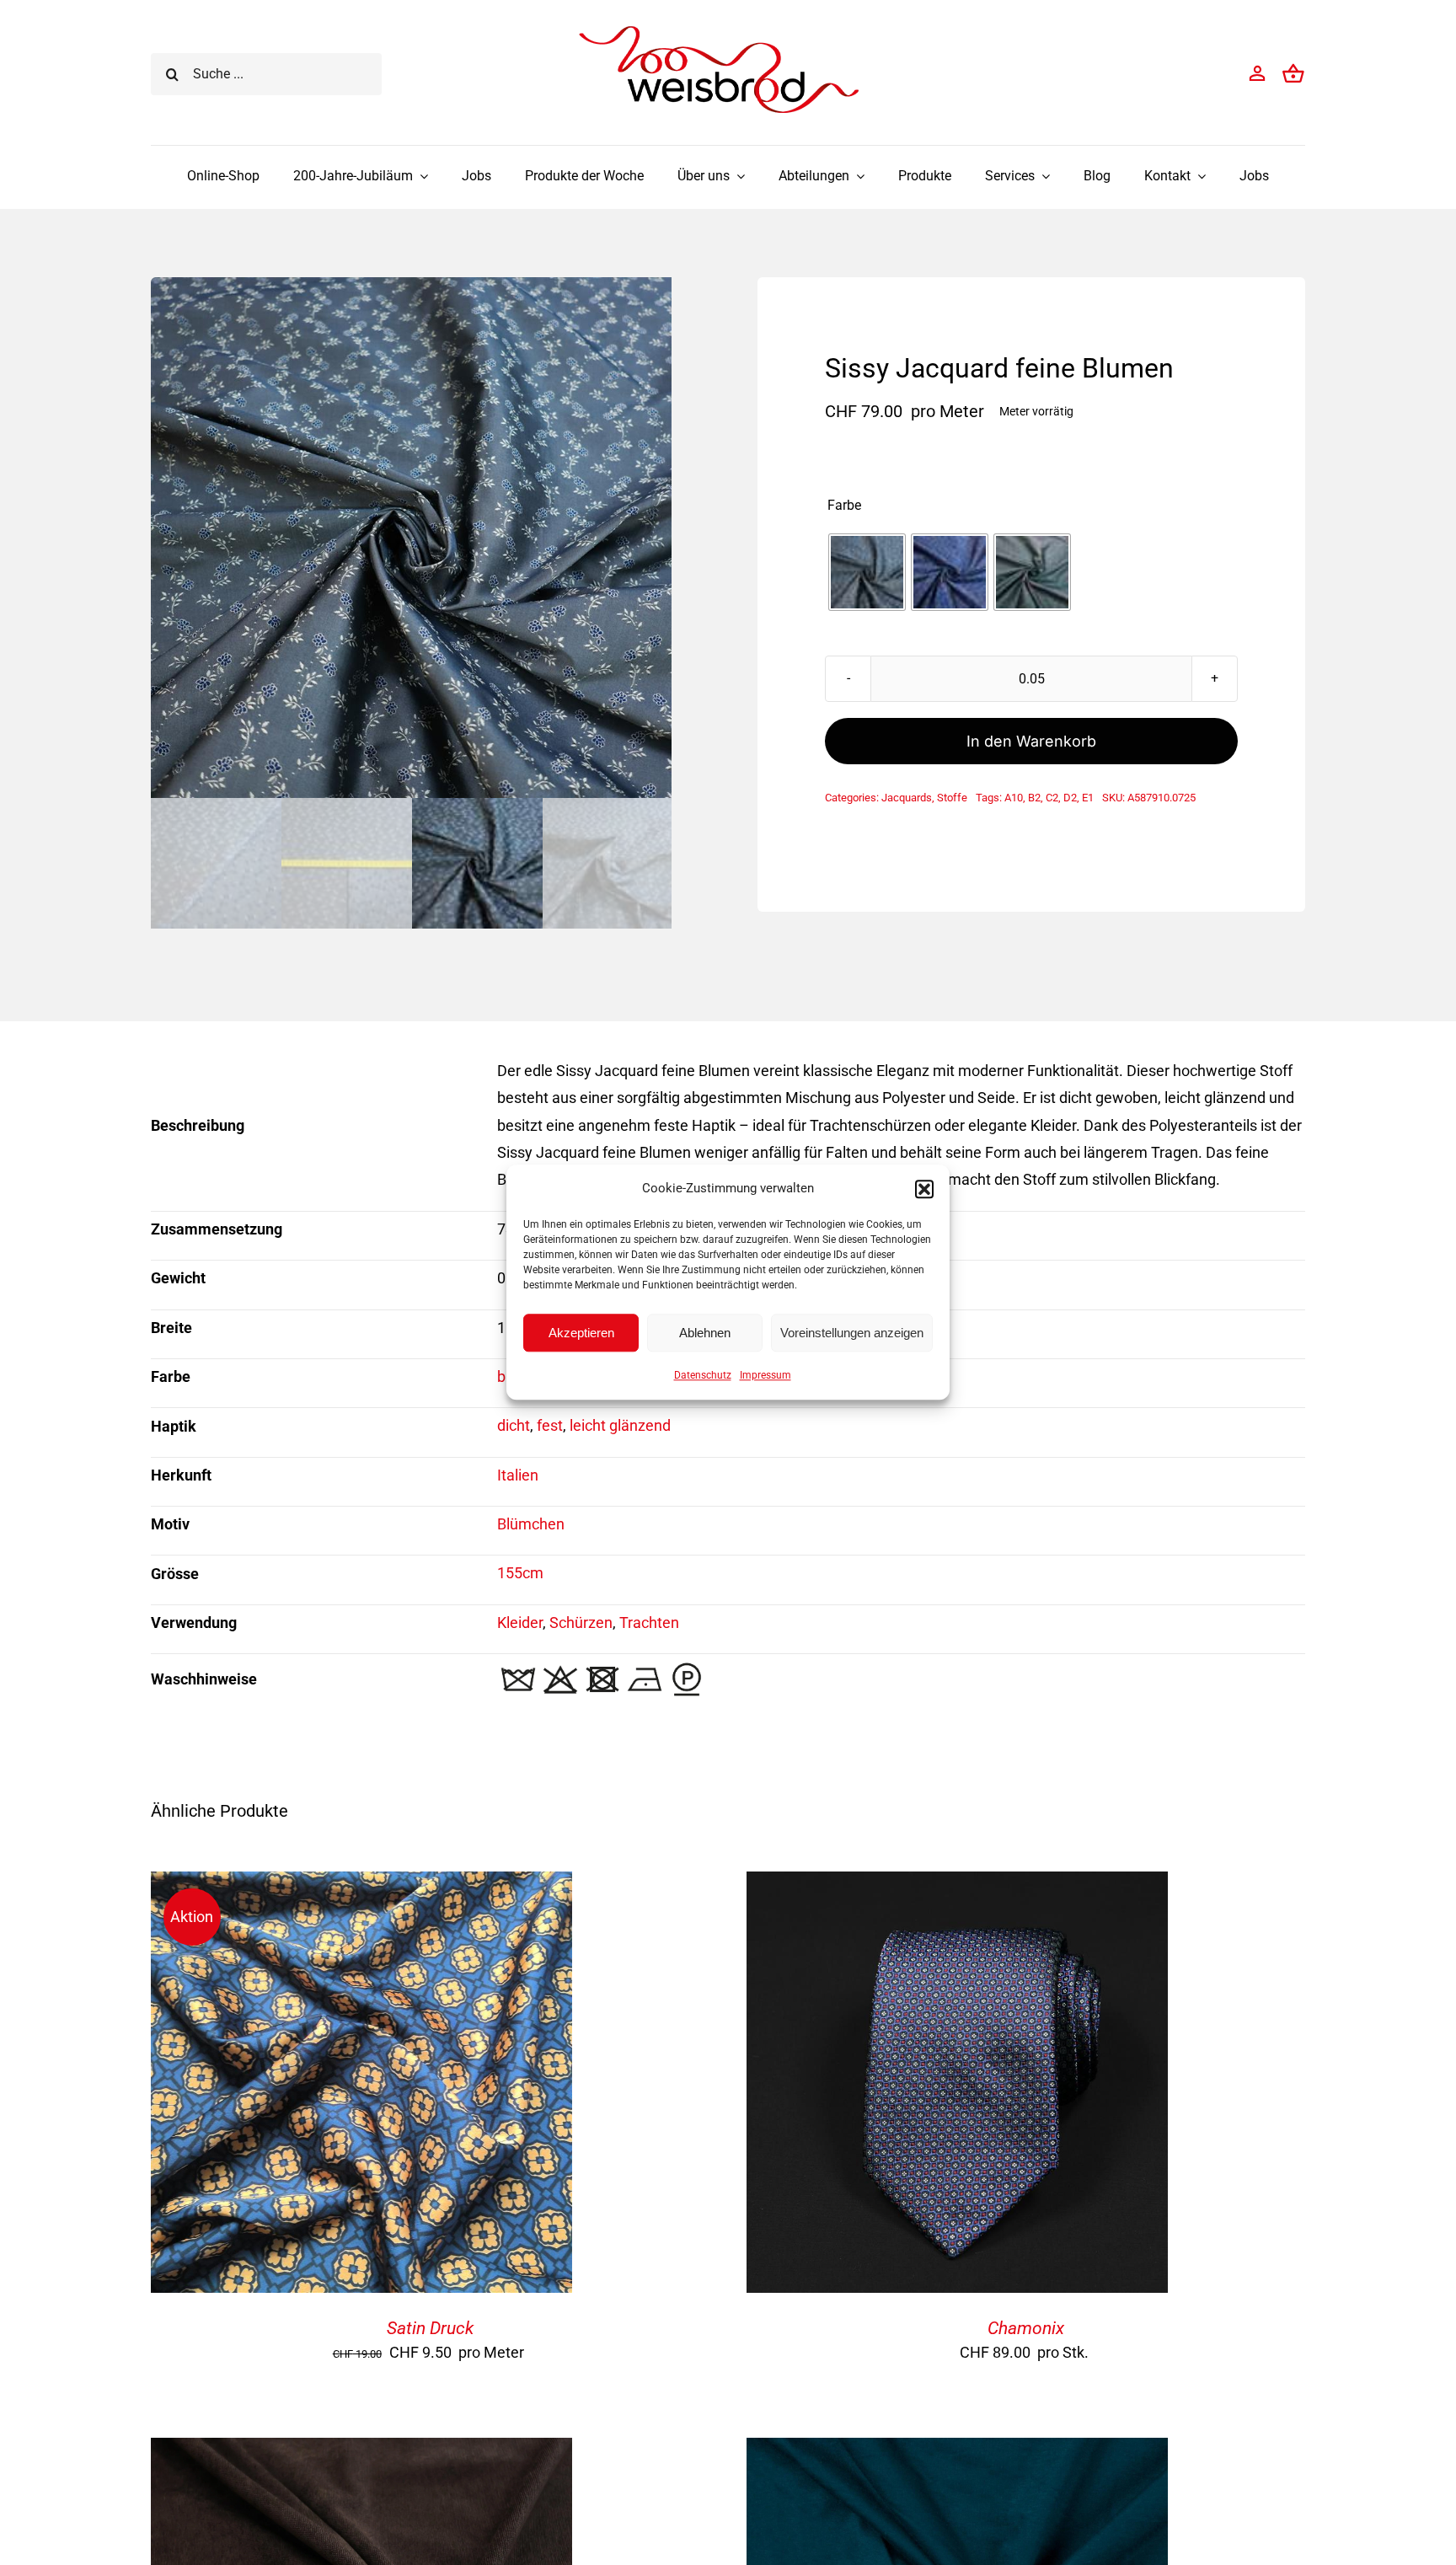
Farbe (844, 506)
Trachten (649, 1623)
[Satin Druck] (361, 1885)
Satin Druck (430, 2328)
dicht (514, 1425)
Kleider (520, 1623)
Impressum (765, 1375)
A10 (1014, 798)
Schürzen (581, 1623)
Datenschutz (703, 1375)
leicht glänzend (620, 1425)
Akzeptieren (581, 1333)
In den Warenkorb (1031, 741)
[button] (924, 1189)
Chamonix (1026, 2328)
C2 (1052, 798)
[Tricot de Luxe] (957, 2451)
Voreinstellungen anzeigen (852, 1333)
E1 (1088, 798)
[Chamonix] (957, 1885)
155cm (520, 1573)
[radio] (867, 572)
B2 (1034, 798)
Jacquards (907, 798)
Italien (518, 1475)
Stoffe (952, 798)
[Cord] (361, 2451)
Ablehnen (705, 1333)
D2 (1070, 798)
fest (550, 1425)
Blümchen (531, 1524)
